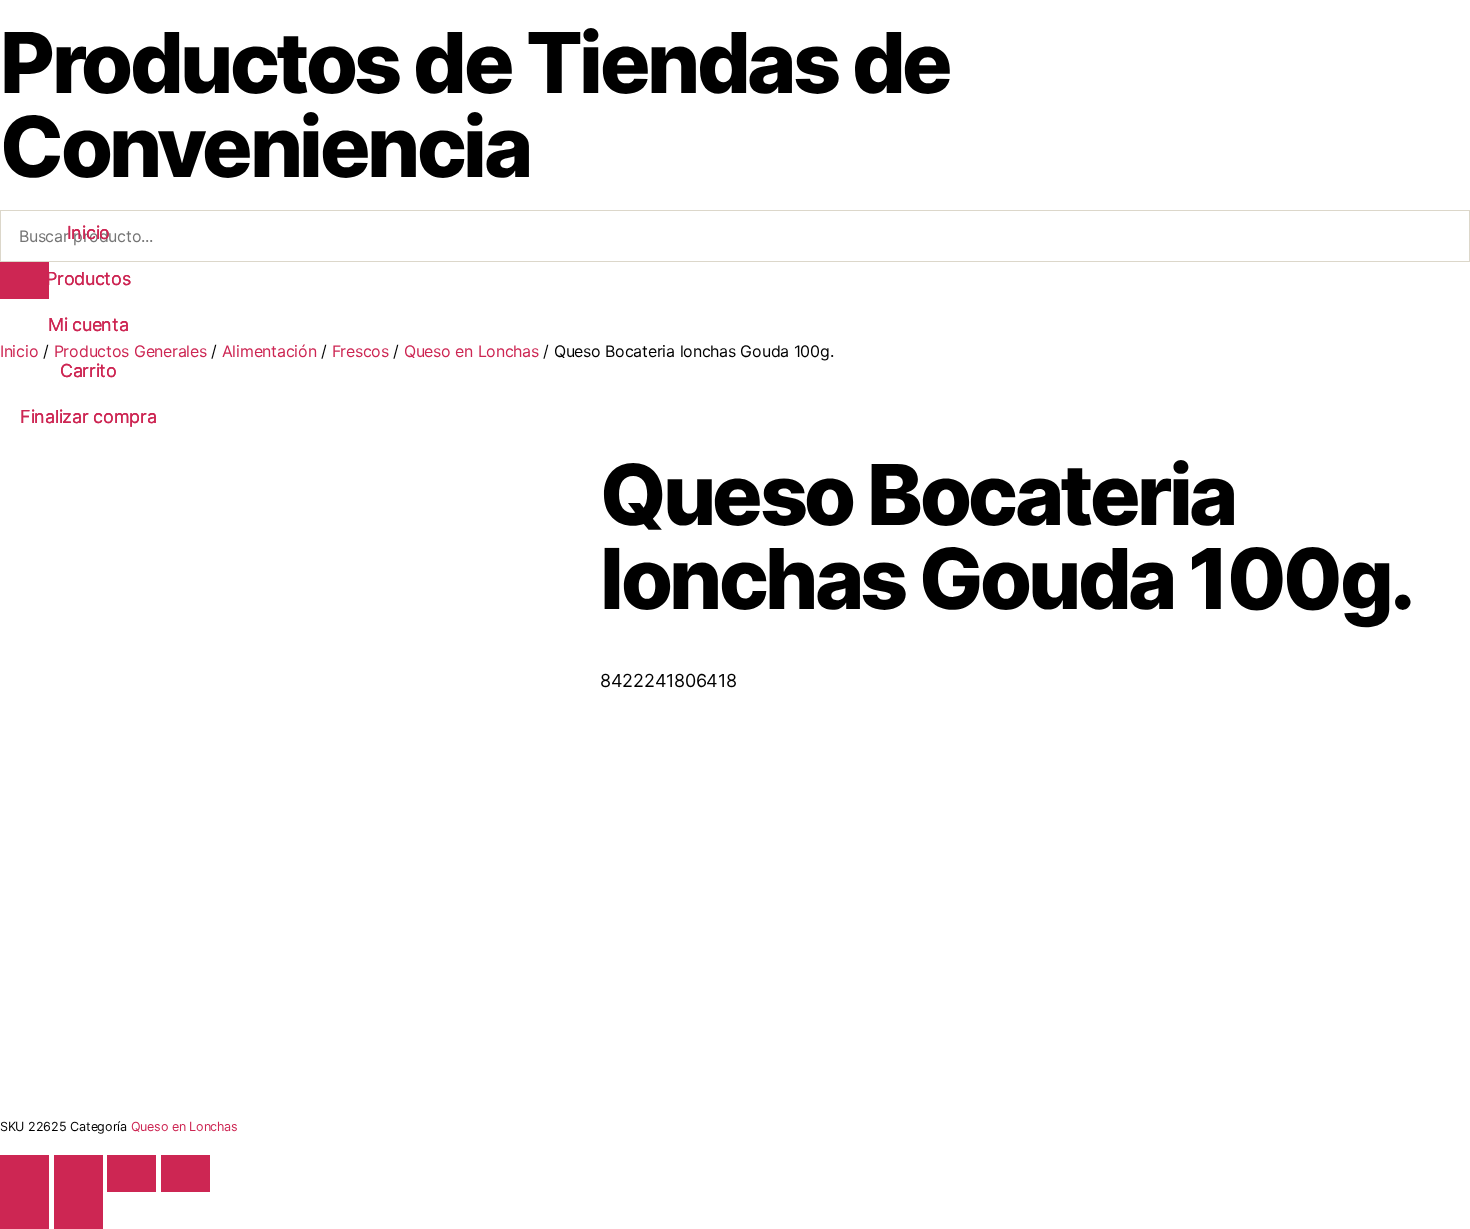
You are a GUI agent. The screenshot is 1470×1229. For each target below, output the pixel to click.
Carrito (88, 370)
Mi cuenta (88, 324)
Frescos (360, 351)
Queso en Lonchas (471, 351)
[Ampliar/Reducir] (24, 1173)
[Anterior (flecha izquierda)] (24, 1210)
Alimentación (269, 351)
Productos (88, 278)
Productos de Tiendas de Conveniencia (475, 104)
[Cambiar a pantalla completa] (78, 1173)
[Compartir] (131, 1173)
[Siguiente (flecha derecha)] (78, 1210)
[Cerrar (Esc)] (185, 1173)
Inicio (88, 232)
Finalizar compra (88, 416)
